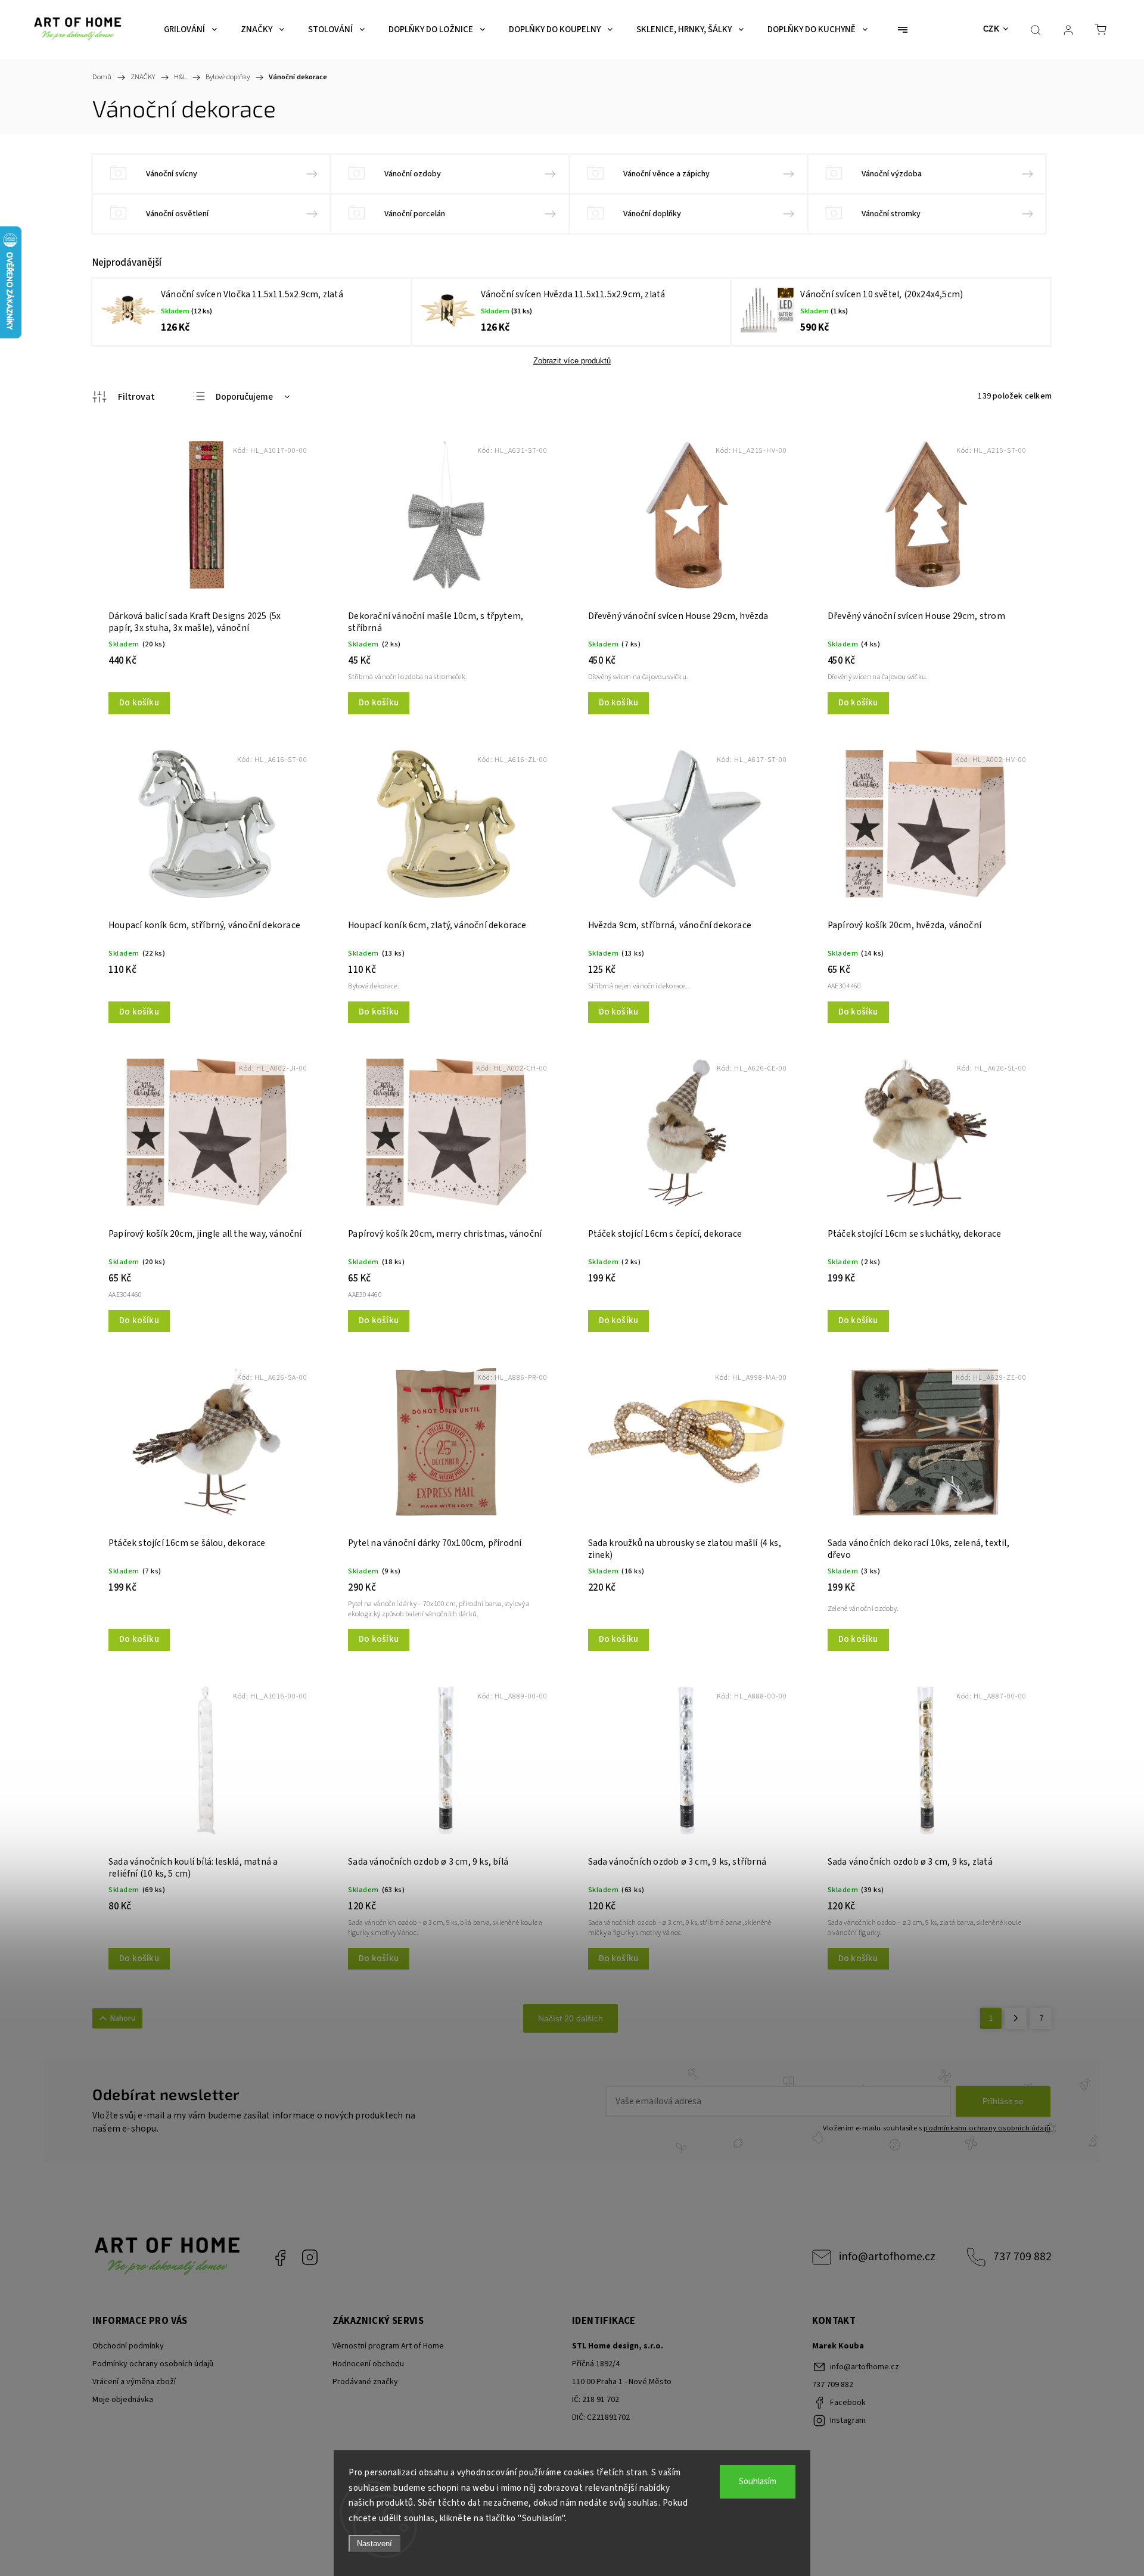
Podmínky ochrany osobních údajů (153, 2364)
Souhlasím (758, 2482)
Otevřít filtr (124, 397)
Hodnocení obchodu (368, 2364)
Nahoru (123, 2018)
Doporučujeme (244, 397)
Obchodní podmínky (128, 2346)
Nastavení (374, 2544)
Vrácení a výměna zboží (134, 2382)
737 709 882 (1022, 2257)
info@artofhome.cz (887, 2257)
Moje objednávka (123, 2400)
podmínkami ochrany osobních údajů (987, 2128)
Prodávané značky (365, 2382)
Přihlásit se (1003, 2101)
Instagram (310, 2257)
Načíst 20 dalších (571, 2018)
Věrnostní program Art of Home (388, 2346)
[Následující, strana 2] (1016, 2018)
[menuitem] (190, 30)
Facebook (280, 2257)
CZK (991, 29)
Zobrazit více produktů (572, 361)
